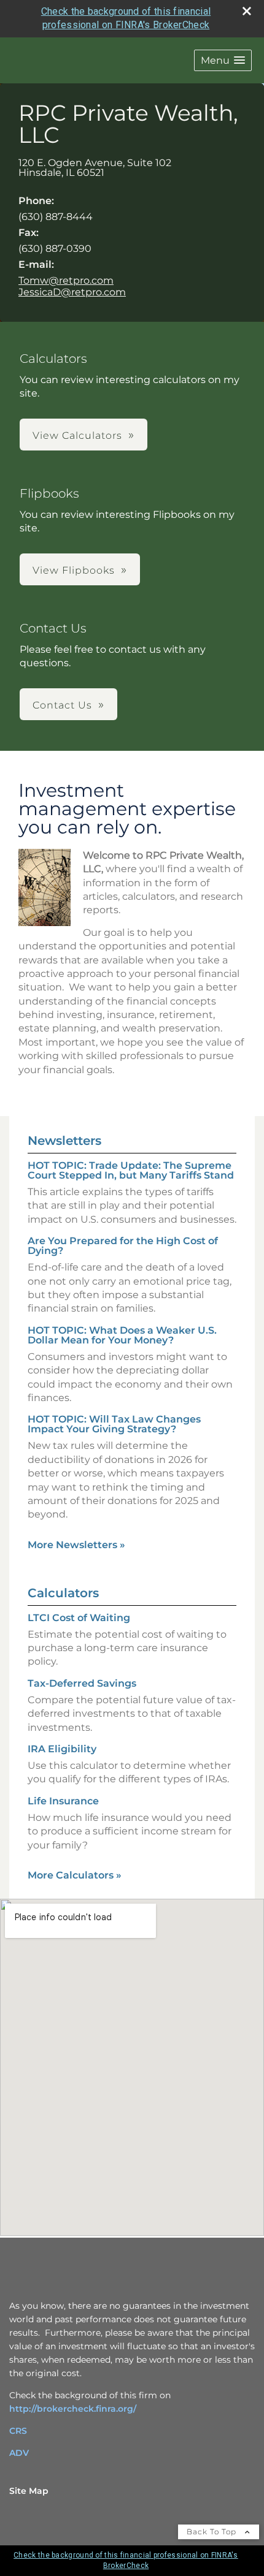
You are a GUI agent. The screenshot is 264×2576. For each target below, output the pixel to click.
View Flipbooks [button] (74, 570)
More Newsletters (76, 1545)
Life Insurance (63, 1801)
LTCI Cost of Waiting (79, 1618)
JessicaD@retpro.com (72, 292)
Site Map (29, 2491)
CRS (18, 2431)
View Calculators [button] (77, 435)
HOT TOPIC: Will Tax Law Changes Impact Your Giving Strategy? (114, 1424)
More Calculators (75, 1875)
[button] (223, 60)
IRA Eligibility (62, 1749)
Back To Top (213, 2532)
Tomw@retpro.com (66, 280)
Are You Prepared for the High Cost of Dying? (123, 1246)
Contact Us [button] (62, 705)
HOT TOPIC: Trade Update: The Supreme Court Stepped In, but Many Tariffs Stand (131, 1170)
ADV (19, 2453)
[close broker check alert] (247, 11)
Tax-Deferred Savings (82, 1683)
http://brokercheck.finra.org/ (73, 2409)
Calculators (63, 1593)
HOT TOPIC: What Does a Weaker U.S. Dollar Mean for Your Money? (122, 1335)
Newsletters (64, 1141)
